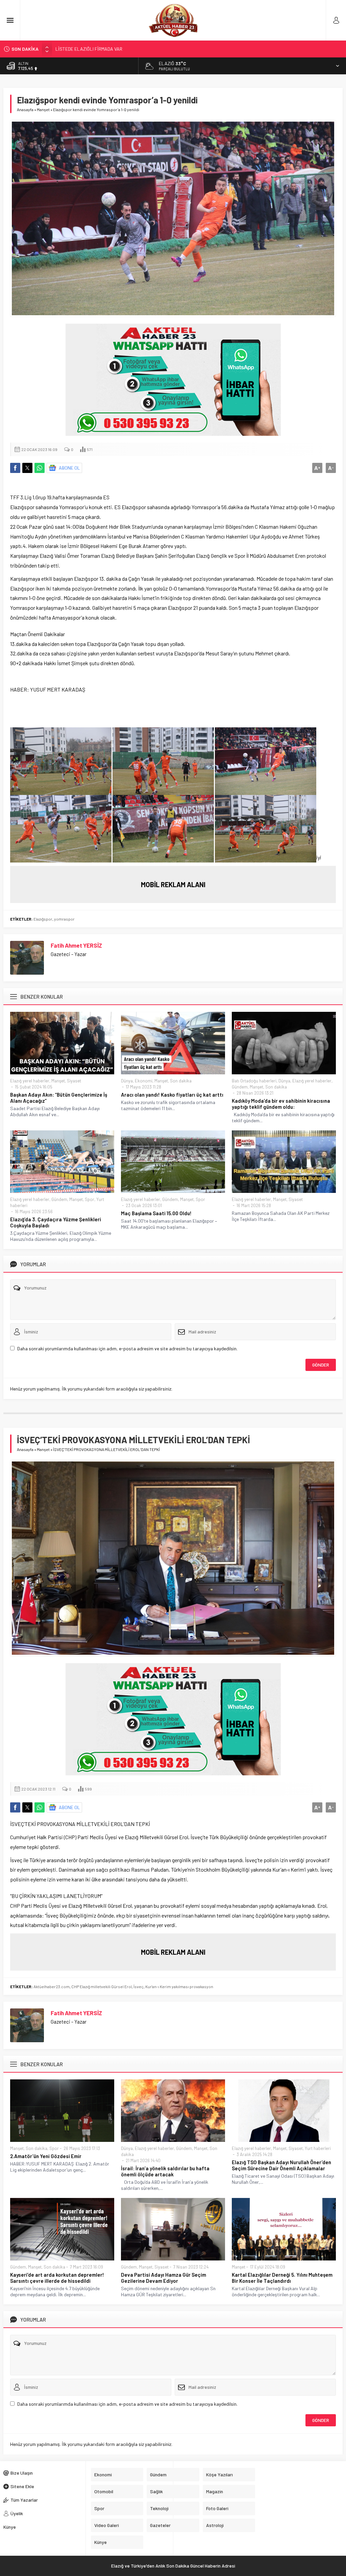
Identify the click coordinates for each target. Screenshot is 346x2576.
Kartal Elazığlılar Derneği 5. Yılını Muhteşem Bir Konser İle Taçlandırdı (282, 2278)
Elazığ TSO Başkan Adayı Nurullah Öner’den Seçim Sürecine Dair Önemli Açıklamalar (281, 2165)
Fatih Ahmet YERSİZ (76, 945)
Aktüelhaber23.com (52, 1986)
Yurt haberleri (318, 2148)
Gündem (240, 1087)
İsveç (139, 1986)
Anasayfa (25, 109)
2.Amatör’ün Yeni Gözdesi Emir (46, 2156)
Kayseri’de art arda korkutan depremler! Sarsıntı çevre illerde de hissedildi (57, 2278)
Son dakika (181, 1081)
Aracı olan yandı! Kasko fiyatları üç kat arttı (172, 1095)
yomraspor (64, 919)
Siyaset (74, 1081)
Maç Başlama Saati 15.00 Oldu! (156, 1213)
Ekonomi (144, 1081)
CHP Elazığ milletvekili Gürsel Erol (102, 1986)
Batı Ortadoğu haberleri (254, 1081)
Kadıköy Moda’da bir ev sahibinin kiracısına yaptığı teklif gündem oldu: (281, 1104)
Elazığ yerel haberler (30, 1081)
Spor (90, 1199)
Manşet (43, 109)
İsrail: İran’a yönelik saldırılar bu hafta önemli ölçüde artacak (165, 2171)
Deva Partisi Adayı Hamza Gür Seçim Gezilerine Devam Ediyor (164, 2278)
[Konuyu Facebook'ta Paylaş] (15, 468)
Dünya (127, 1081)
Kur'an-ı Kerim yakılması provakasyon (179, 1986)
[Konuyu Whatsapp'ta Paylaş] (40, 468)
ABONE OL (69, 468)
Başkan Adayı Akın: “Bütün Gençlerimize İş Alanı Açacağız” (59, 1098)
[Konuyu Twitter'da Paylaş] (27, 468)
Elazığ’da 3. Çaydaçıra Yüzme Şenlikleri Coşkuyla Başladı (56, 1222)
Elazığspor (43, 919)
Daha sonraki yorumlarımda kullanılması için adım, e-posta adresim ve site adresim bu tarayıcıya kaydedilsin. (127, 1348)
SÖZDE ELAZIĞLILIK (76, 49)
